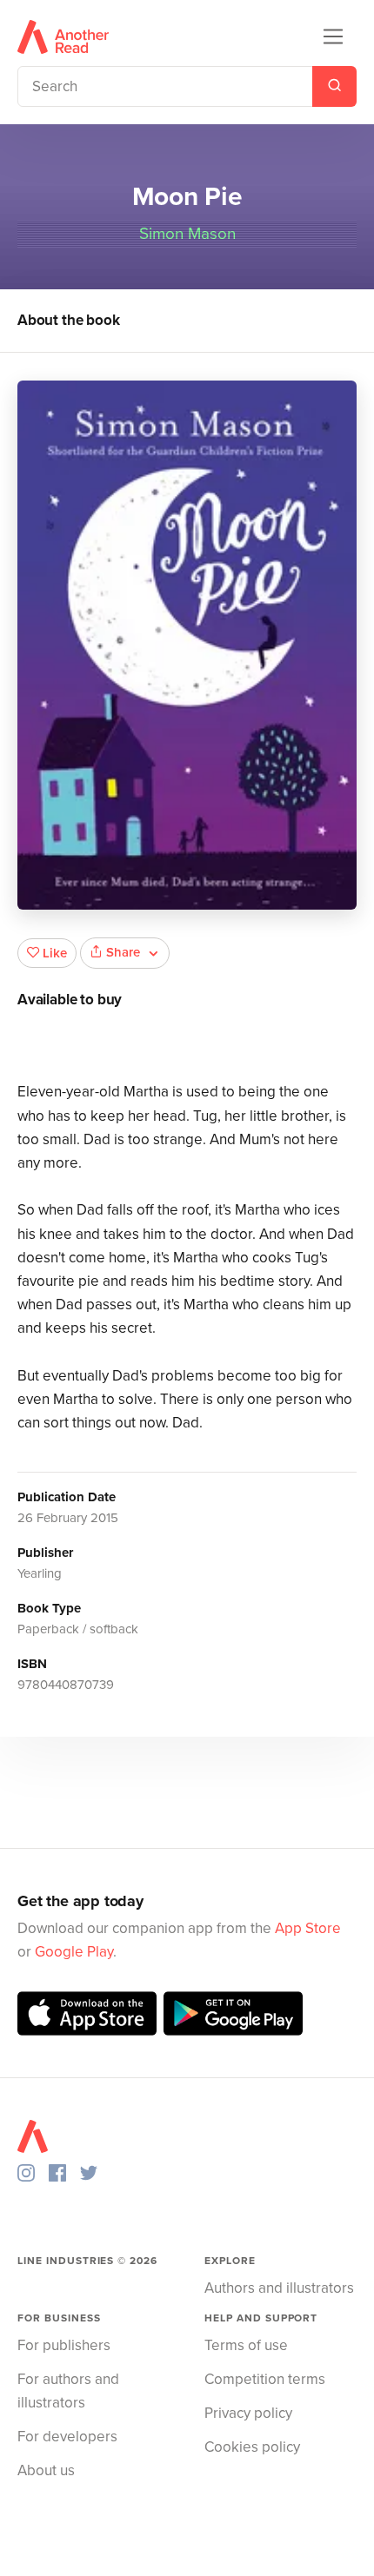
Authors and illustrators (279, 2288)
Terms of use (246, 2345)
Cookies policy (252, 2447)
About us (46, 2470)
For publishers (64, 2345)
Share (123, 952)
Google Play (74, 1952)
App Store (308, 1928)
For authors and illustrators (68, 2391)
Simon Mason (187, 234)
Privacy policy (248, 2413)
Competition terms (265, 2379)
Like (55, 953)
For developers (67, 2437)
